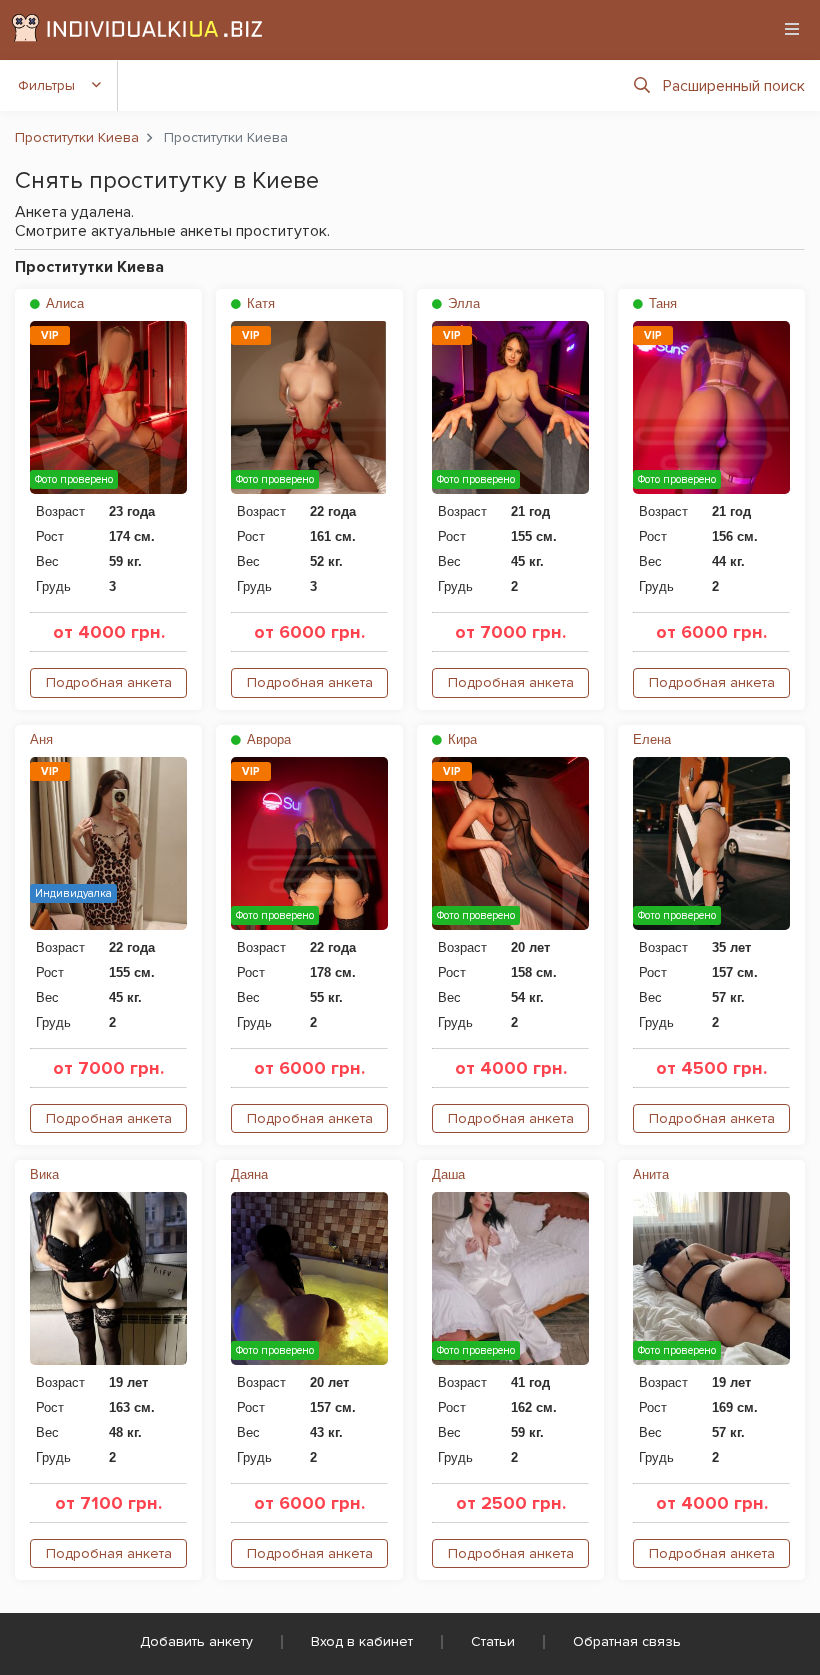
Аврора (267, 739)
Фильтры (46, 85)
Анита (651, 1174)
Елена (652, 739)
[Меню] (792, 29)
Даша (448, 1174)
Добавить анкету (196, 1641)
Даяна (249, 1174)
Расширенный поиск (734, 86)
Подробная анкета (109, 682)
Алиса (63, 303)
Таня (661, 303)
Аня (41, 739)
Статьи (493, 1641)
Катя (259, 303)
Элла (462, 303)
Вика (44, 1174)
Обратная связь (627, 1641)
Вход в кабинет (362, 1641)
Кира (460, 739)
